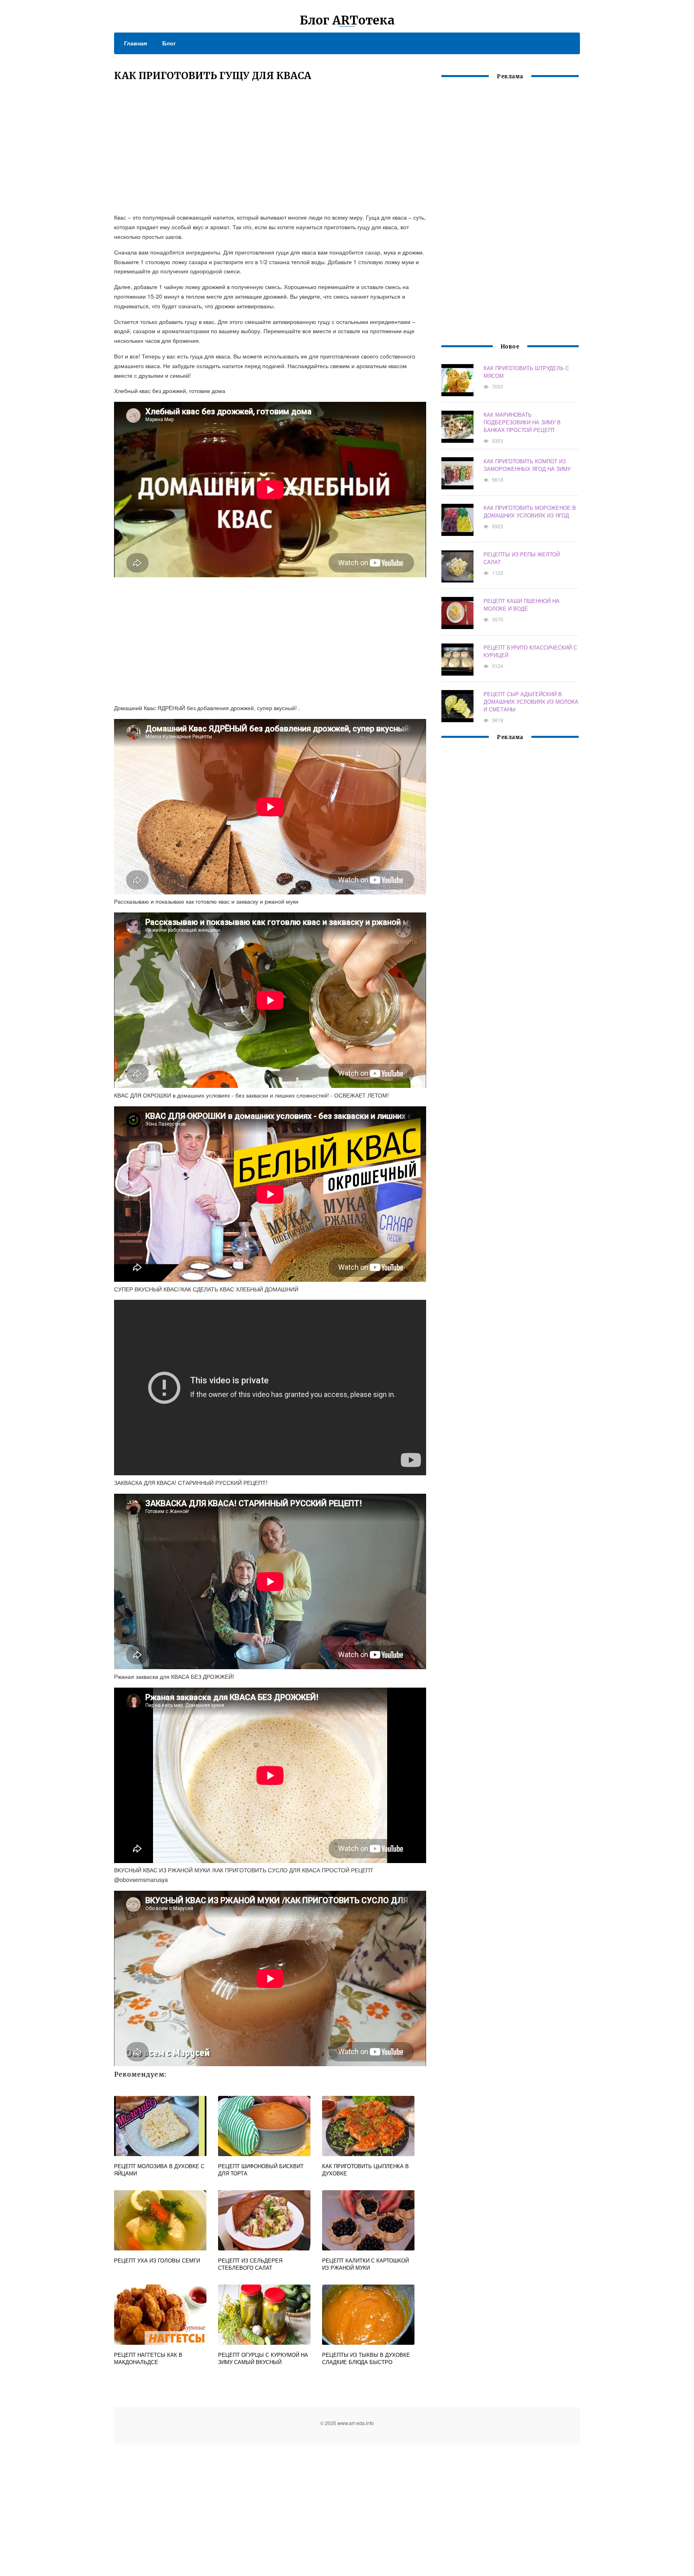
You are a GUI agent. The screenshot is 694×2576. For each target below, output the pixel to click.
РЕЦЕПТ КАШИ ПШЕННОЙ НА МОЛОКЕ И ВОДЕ (522, 605)
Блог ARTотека (347, 20)
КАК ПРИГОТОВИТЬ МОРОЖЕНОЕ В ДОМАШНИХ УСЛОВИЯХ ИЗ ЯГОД (530, 511)
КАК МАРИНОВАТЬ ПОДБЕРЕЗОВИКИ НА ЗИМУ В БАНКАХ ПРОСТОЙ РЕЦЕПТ (522, 422)
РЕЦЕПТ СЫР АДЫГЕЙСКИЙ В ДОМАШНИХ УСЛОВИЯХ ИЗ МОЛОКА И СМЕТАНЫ (531, 702)
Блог (169, 43)
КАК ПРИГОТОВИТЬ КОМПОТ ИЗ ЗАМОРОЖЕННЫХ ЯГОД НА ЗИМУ (527, 465)
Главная (136, 43)
